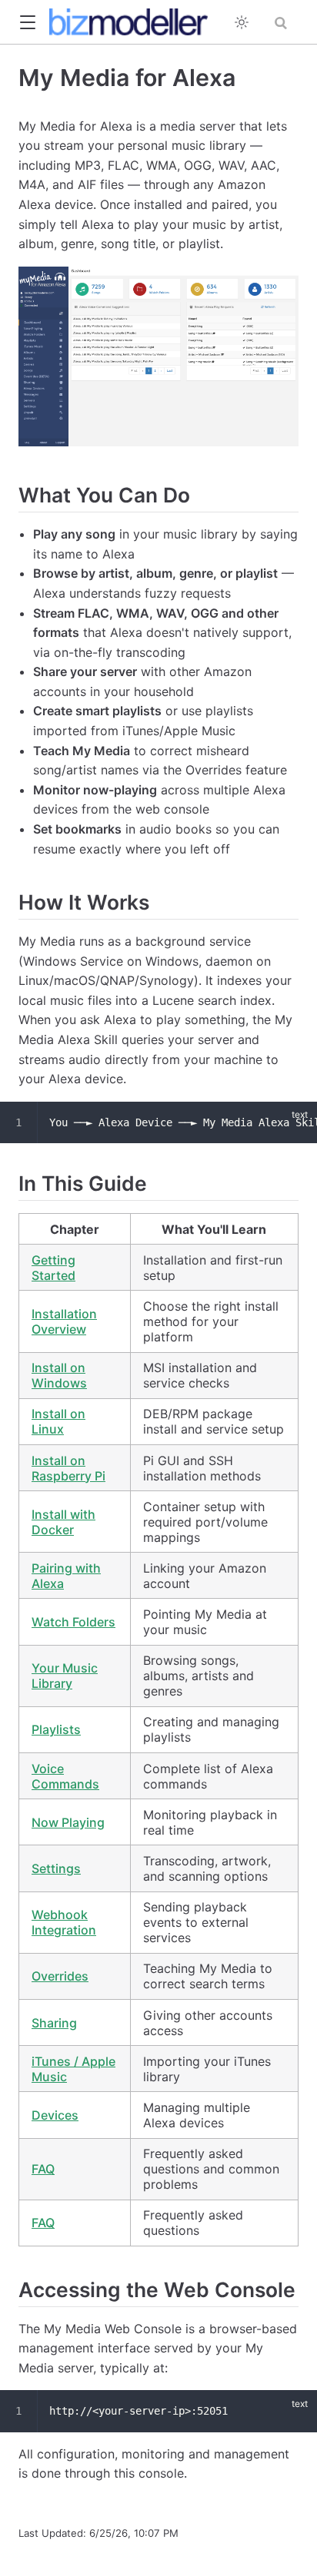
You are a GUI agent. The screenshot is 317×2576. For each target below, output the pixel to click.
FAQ (43, 2169)
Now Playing (68, 1822)
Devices (55, 2115)
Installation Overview (64, 1321)
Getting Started (53, 1268)
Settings (56, 1868)
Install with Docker (63, 1522)
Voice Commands (65, 1776)
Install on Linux (58, 1421)
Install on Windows (59, 1375)
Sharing (54, 2023)
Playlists (56, 1729)
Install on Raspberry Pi (68, 1468)
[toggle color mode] (242, 22)
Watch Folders (73, 1622)
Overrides (60, 1976)
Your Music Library (65, 1676)
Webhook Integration (64, 1922)
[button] (27, 23)
